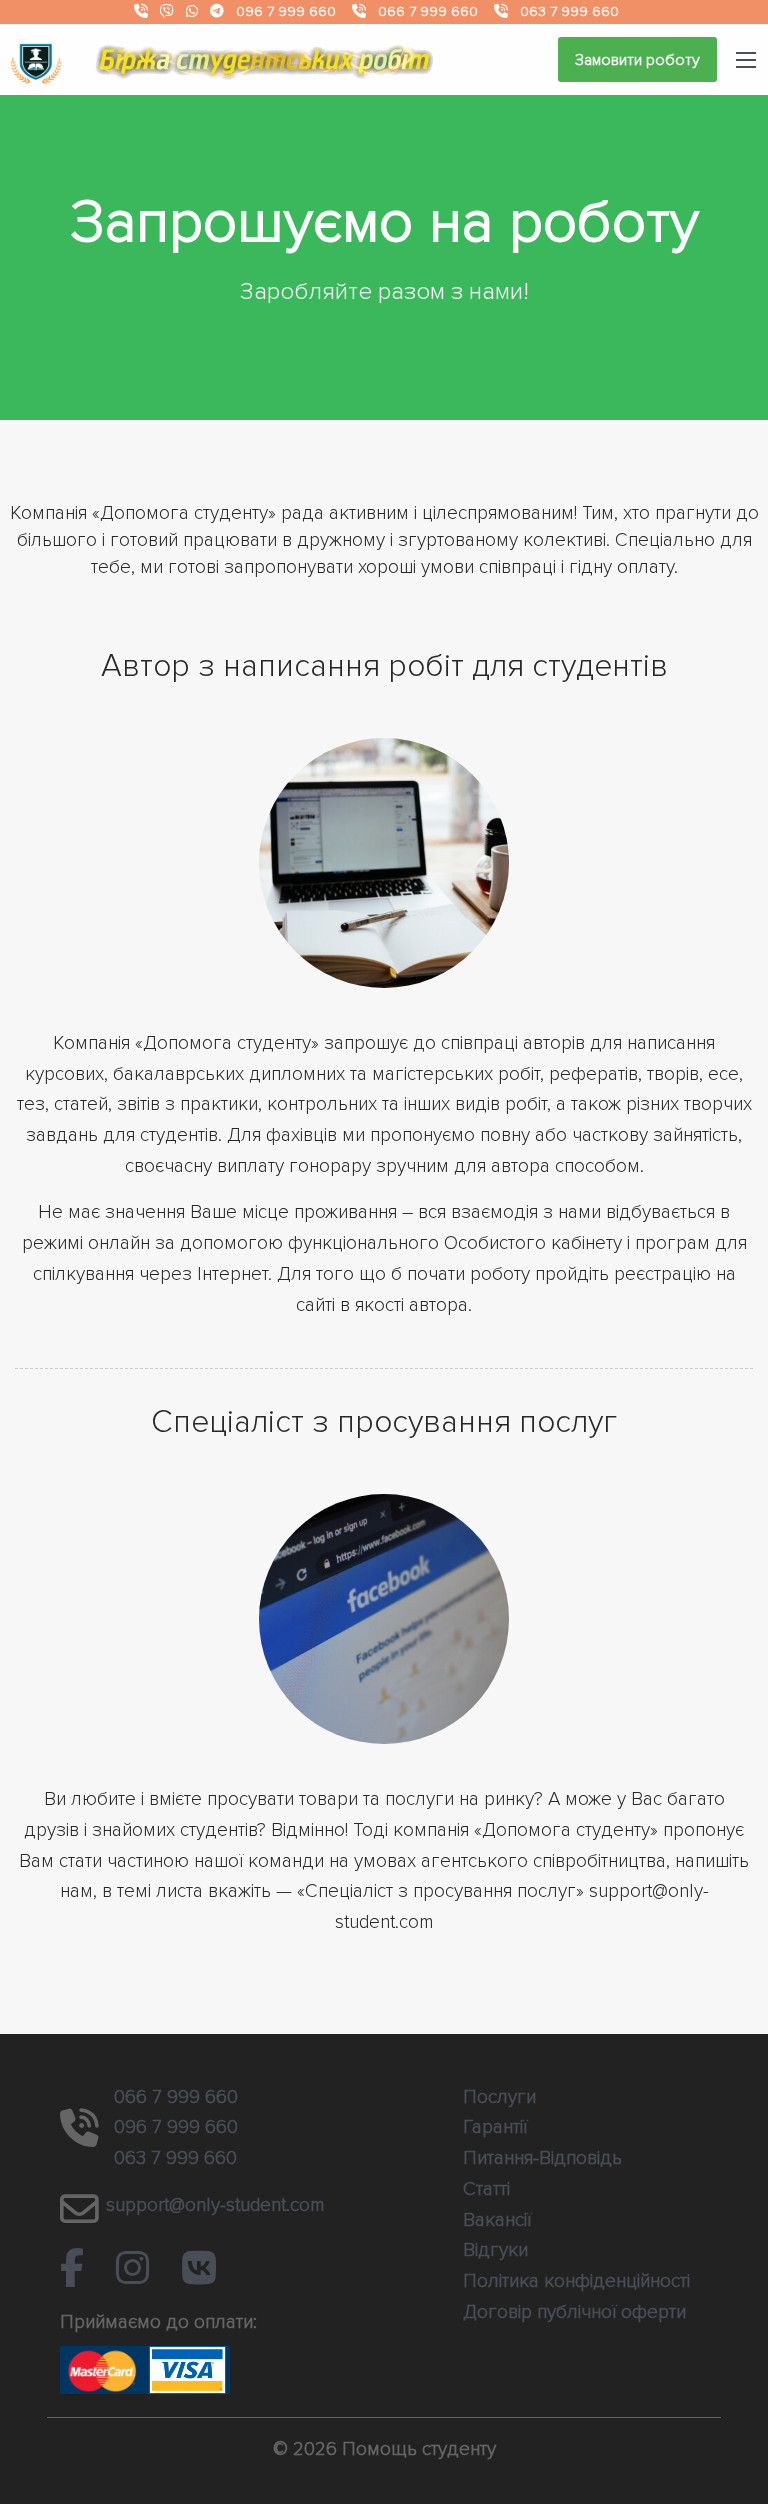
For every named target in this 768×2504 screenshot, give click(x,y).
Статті (486, 2189)
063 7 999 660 (569, 11)
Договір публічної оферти (574, 2312)
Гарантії (495, 2127)
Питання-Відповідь (542, 2158)
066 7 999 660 (428, 11)
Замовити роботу (637, 60)
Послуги (499, 2097)
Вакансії (497, 2220)
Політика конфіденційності (576, 2281)
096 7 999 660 (286, 11)
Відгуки (495, 2250)
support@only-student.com (215, 2205)
